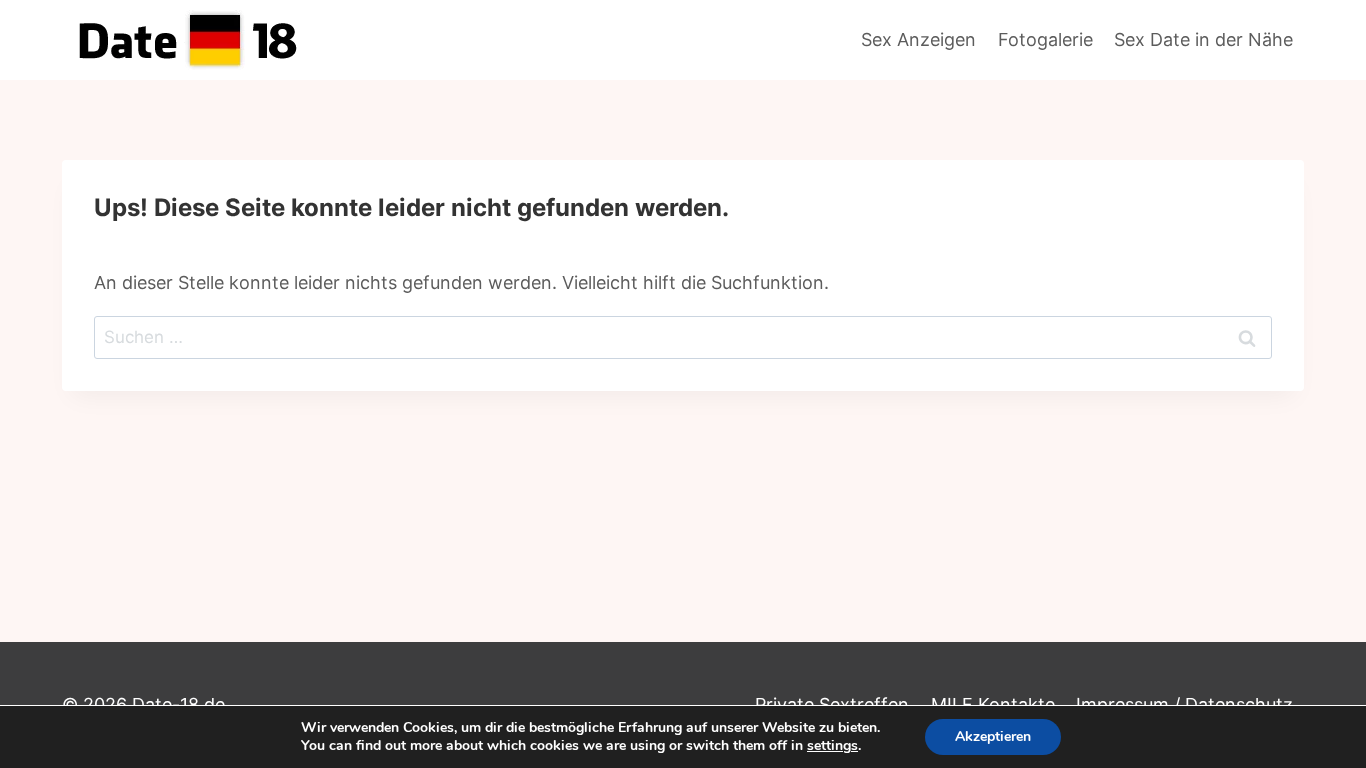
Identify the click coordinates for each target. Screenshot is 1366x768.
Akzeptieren (993, 736)
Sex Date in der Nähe (1203, 39)
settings (832, 746)
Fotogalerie (1045, 39)
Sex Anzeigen (918, 39)
